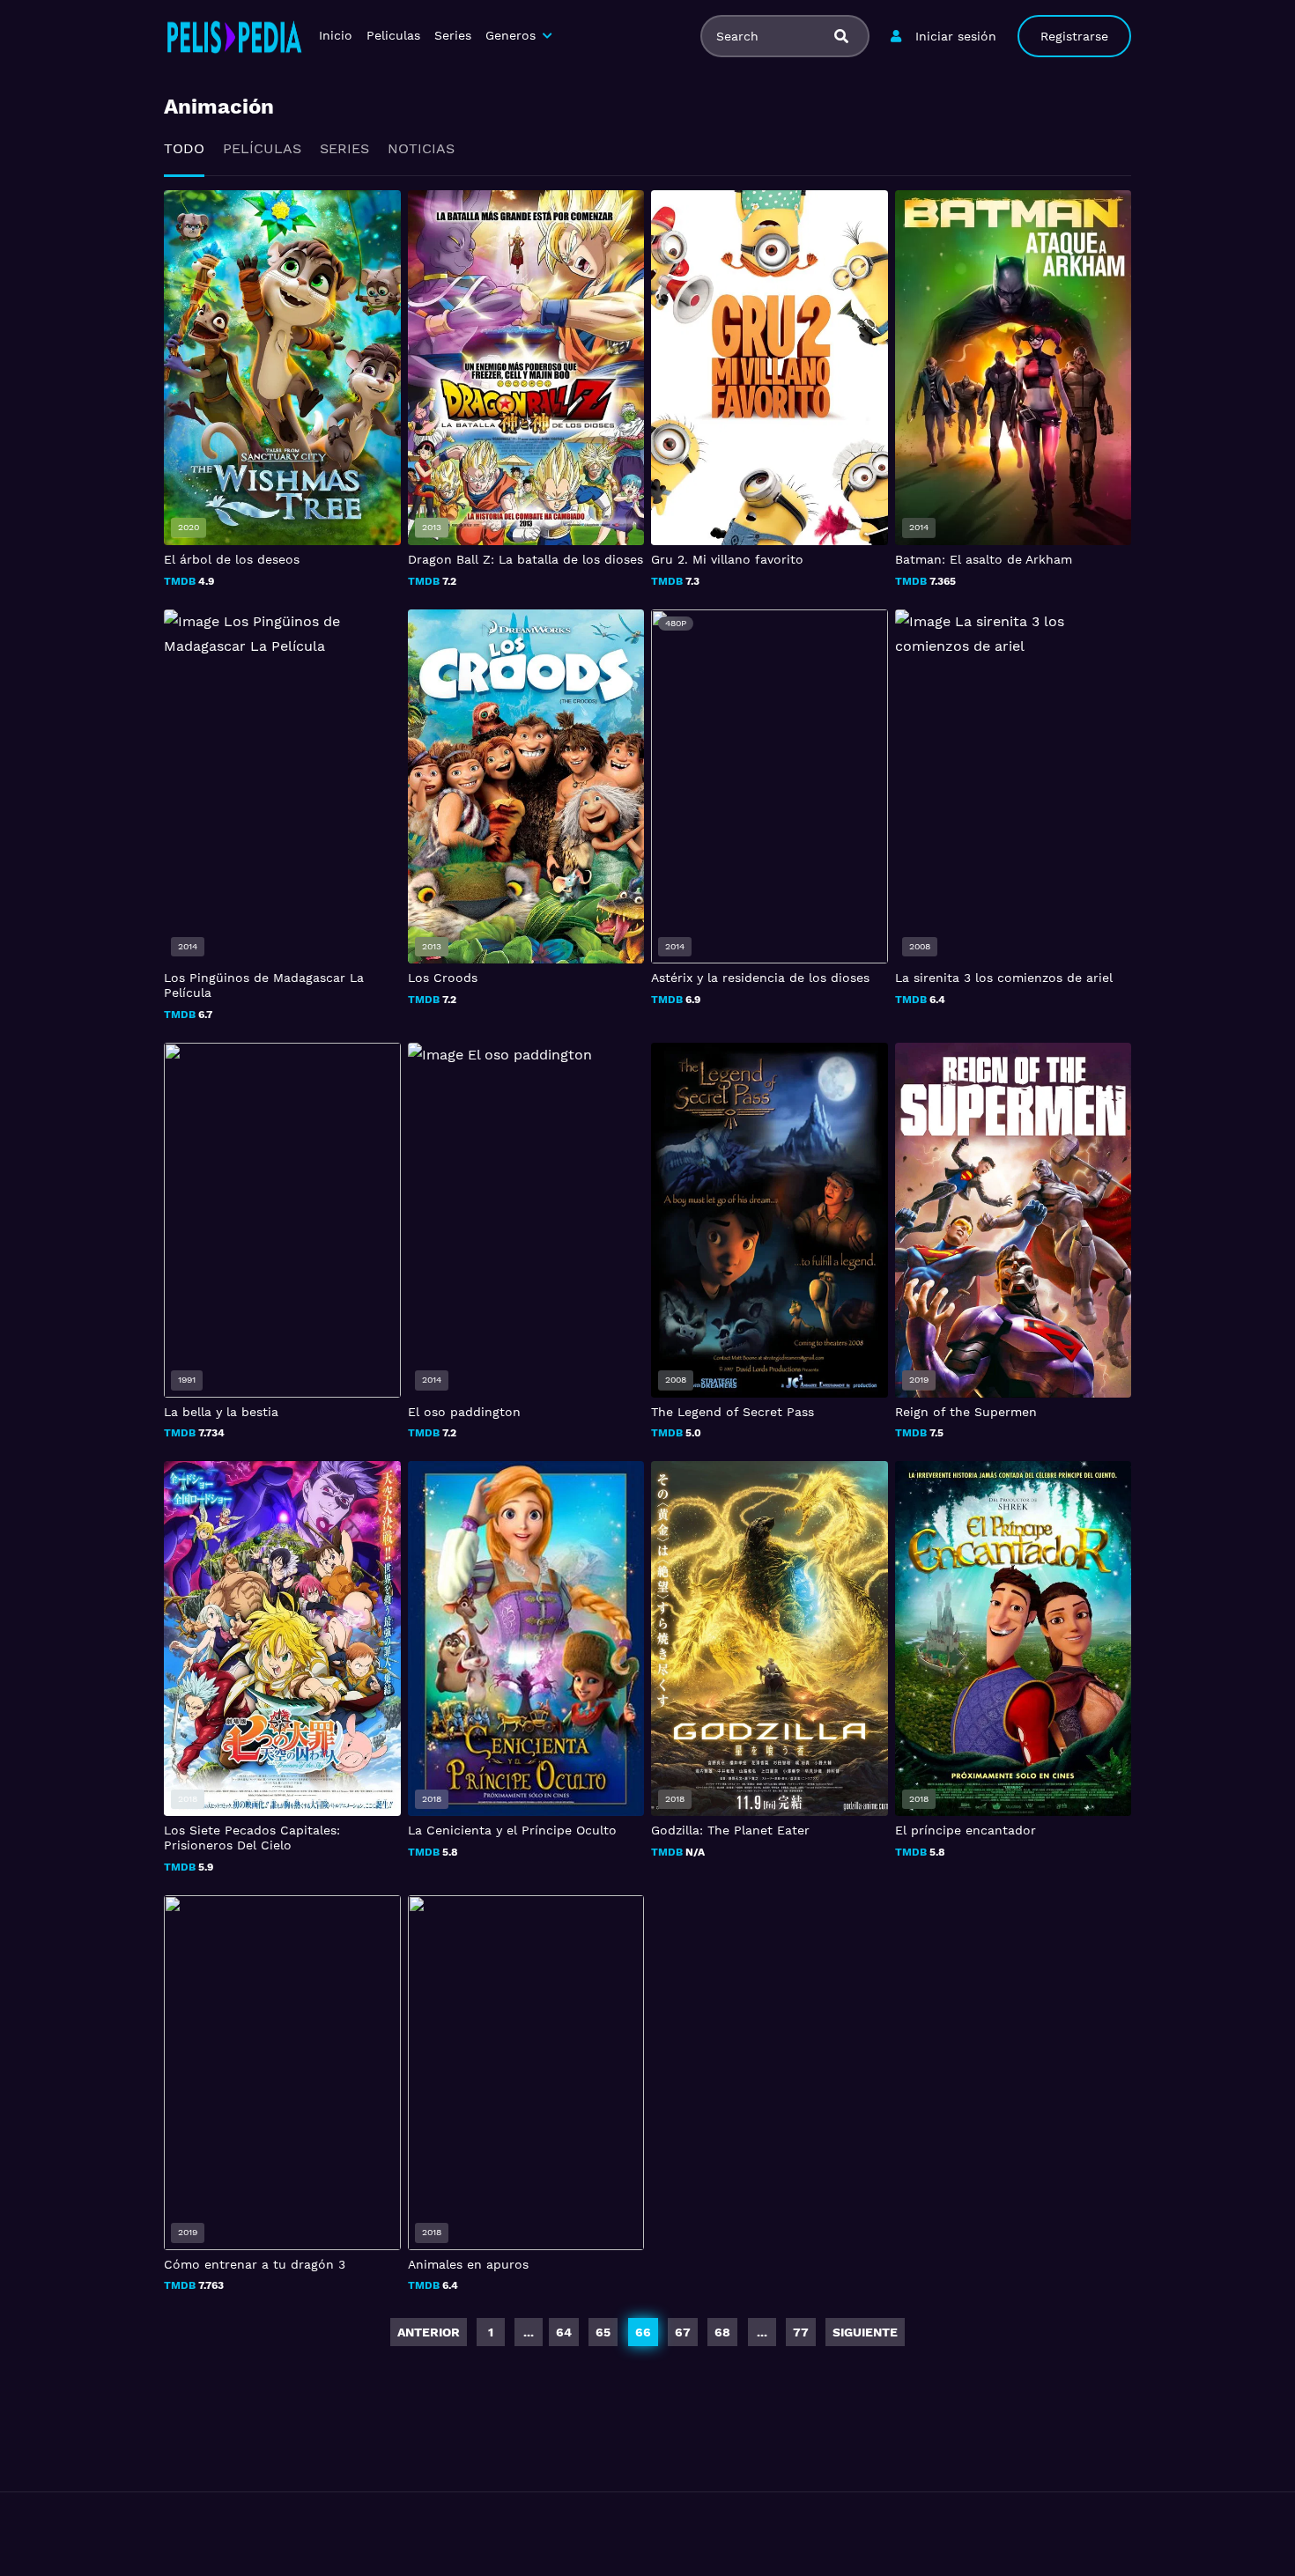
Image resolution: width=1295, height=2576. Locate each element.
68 (722, 2332)
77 (801, 2332)
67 (683, 2332)
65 (603, 2332)
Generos (511, 35)
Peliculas (393, 35)
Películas (262, 148)
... (762, 2332)
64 (564, 2332)
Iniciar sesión (956, 36)
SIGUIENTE (865, 2332)
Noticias (421, 148)
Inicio (336, 35)
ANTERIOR (429, 2332)
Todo (184, 148)
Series (453, 35)
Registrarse (1074, 36)
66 (643, 2332)
